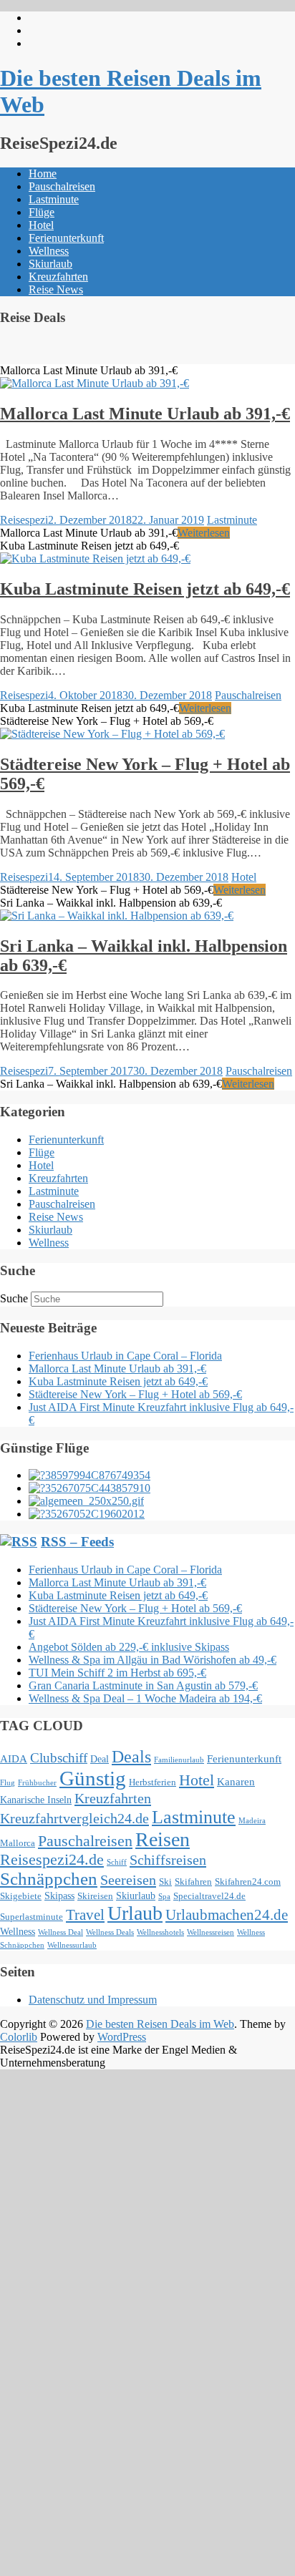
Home (43, 174)
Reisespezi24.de (52, 1860)
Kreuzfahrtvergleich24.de (74, 1818)
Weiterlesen (204, 533)
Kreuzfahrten (58, 277)
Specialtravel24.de (209, 1896)
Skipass (59, 1896)
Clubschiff (59, 1758)
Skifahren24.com (248, 1882)
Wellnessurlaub (72, 1945)
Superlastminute (32, 1917)
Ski (165, 1882)
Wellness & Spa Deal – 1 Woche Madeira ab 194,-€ (145, 1698)
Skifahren (193, 1882)
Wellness (49, 251)
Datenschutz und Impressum (93, 2000)
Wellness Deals (110, 1932)
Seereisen (128, 1880)
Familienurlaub (179, 1760)
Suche (14, 1298)
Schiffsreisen (168, 1860)
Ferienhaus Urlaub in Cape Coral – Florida (125, 1356)
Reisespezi (24, 520)
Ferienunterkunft (66, 238)
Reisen (163, 1839)
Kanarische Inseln (36, 1800)
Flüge (42, 212)
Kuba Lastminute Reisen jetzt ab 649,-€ (145, 589)
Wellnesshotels (160, 1932)
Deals (131, 1757)
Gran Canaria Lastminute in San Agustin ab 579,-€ (143, 1685)
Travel (85, 1915)
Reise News (56, 289)
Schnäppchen (49, 1879)
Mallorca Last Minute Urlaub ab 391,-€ (145, 414)
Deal (100, 1759)
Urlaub (135, 1913)
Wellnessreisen (211, 1932)
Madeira (252, 1821)
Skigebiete (21, 1896)
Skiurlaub (50, 264)
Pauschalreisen (62, 186)
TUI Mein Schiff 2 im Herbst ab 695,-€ (117, 1673)
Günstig (93, 1778)
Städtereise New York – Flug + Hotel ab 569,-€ (135, 1394)
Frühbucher (37, 1783)
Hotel (41, 225)
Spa (164, 1897)
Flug (8, 1783)
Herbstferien (153, 1782)
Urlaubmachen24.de (227, 1915)
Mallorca (18, 1843)
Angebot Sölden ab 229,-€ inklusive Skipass (129, 1647)
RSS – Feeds (77, 1542)
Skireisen (95, 1896)
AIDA (14, 1758)
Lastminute (54, 199)
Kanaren (236, 1781)
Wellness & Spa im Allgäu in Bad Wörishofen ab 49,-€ (153, 1660)
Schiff (117, 1862)
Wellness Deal (61, 1932)
